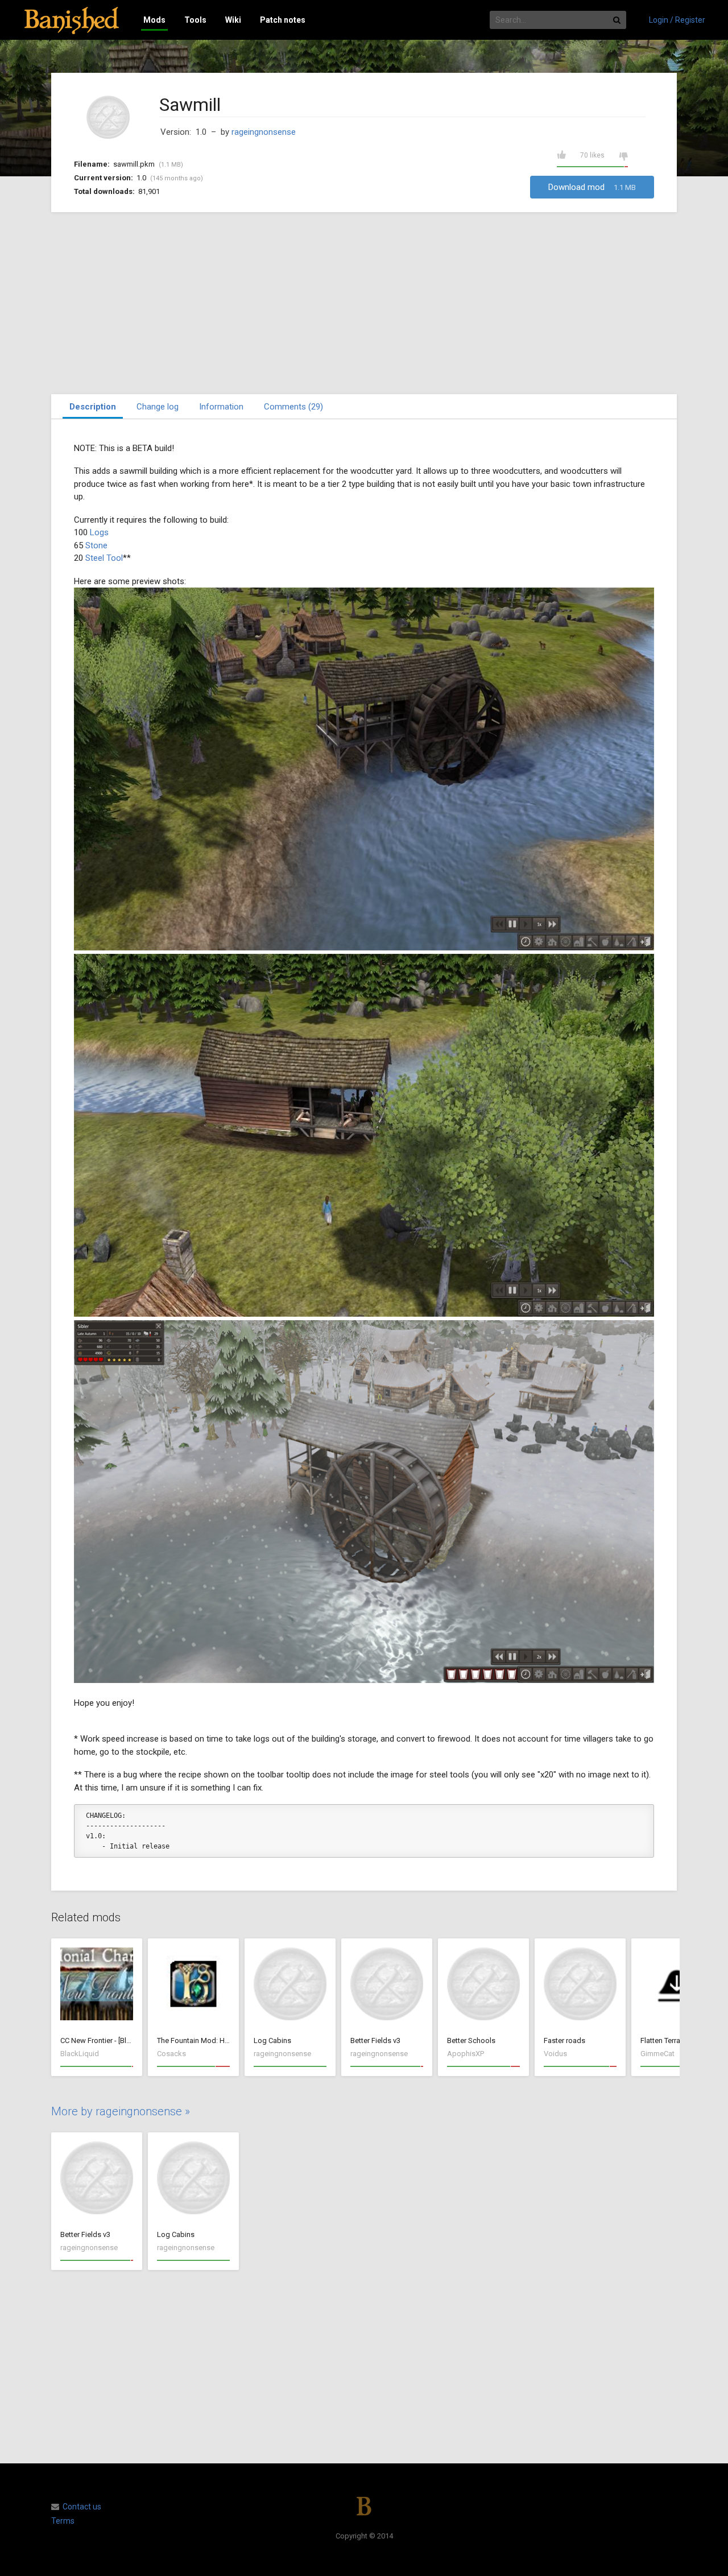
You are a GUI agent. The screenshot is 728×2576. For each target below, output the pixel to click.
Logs (99, 532)
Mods (154, 20)
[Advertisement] (364, 303)
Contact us (82, 2507)
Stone (96, 545)
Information (221, 407)
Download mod (592, 187)
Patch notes (283, 20)
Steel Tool (104, 558)
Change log (158, 407)
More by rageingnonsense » (121, 2111)
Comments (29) (293, 407)
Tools (195, 20)
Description (93, 407)
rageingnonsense (264, 132)
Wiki (233, 20)
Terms (63, 2521)
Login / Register (677, 20)
